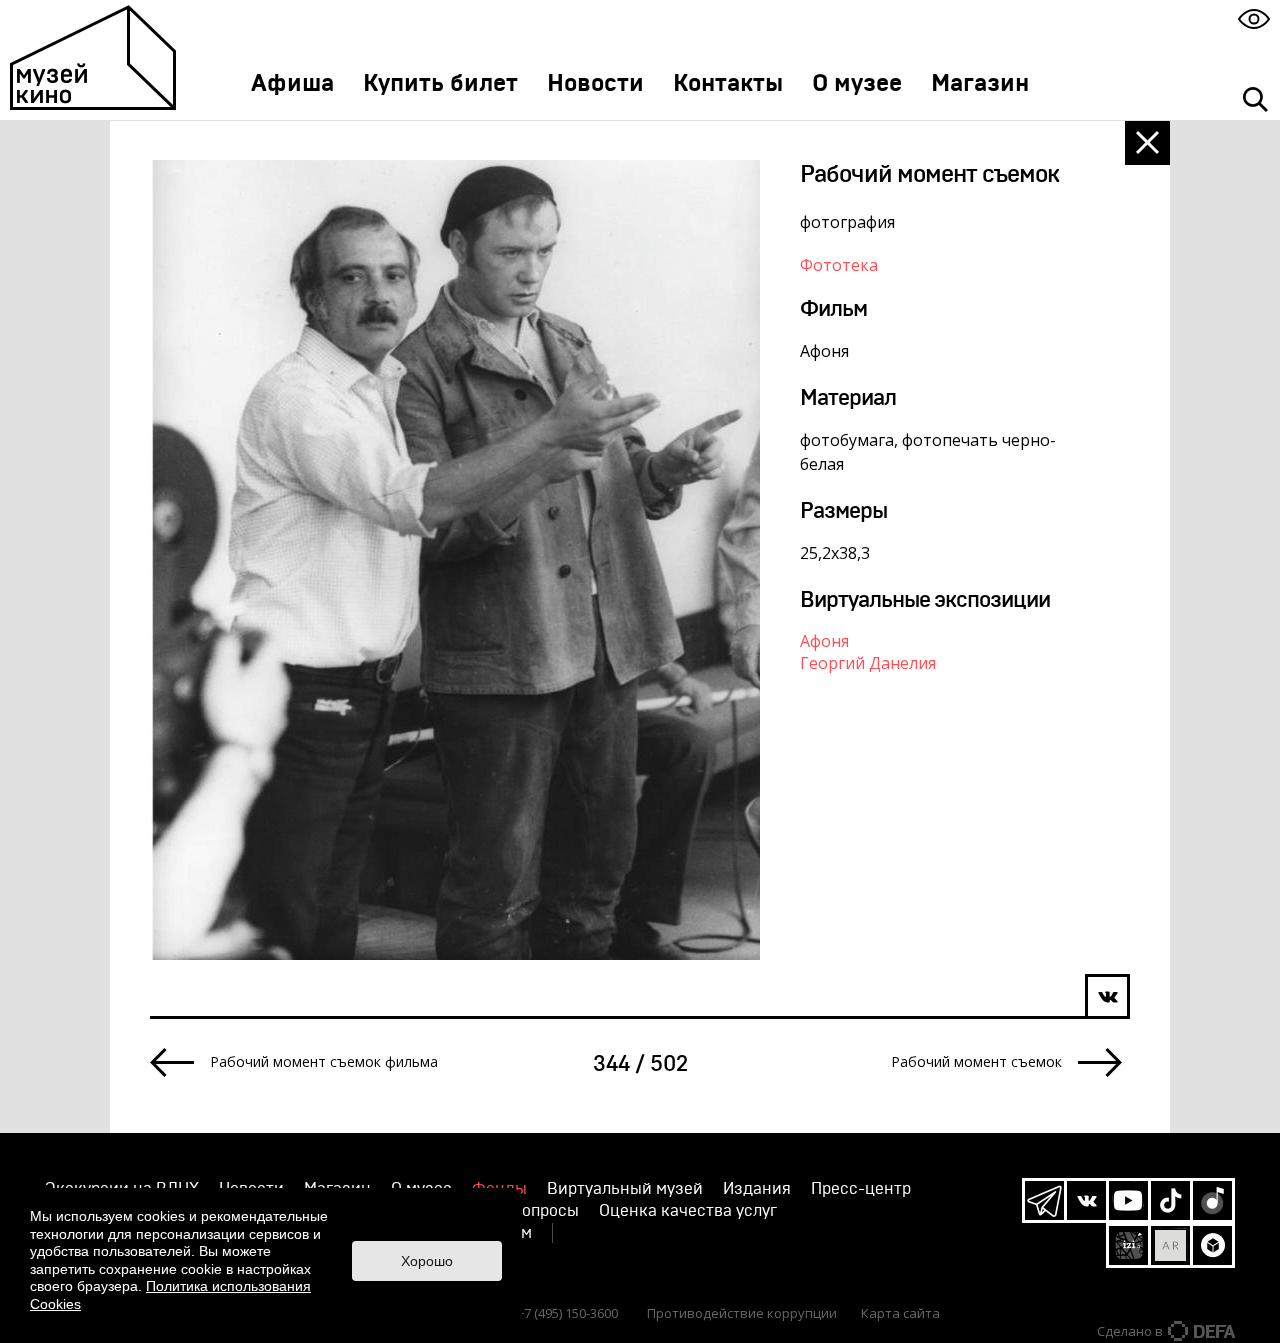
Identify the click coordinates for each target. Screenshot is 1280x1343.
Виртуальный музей (625, 1189)
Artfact (1170, 1245)
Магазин (980, 84)
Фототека (839, 265)
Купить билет (440, 84)
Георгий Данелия (868, 663)
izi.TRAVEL (1128, 1245)
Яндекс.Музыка (1212, 1200)
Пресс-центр (861, 1189)
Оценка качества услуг (688, 1211)
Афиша (292, 84)
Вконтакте (1086, 1200)
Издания (757, 1189)
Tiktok (1170, 1200)
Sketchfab (1212, 1245)
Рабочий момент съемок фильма (324, 1062)
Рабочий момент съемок (976, 1062)
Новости (595, 84)
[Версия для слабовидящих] (1254, 18)
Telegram (1044, 1200)
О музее (857, 84)
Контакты (728, 84)
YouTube (1128, 1200)
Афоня (824, 641)
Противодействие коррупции (742, 1313)
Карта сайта (900, 1313)
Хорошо (427, 1261)
